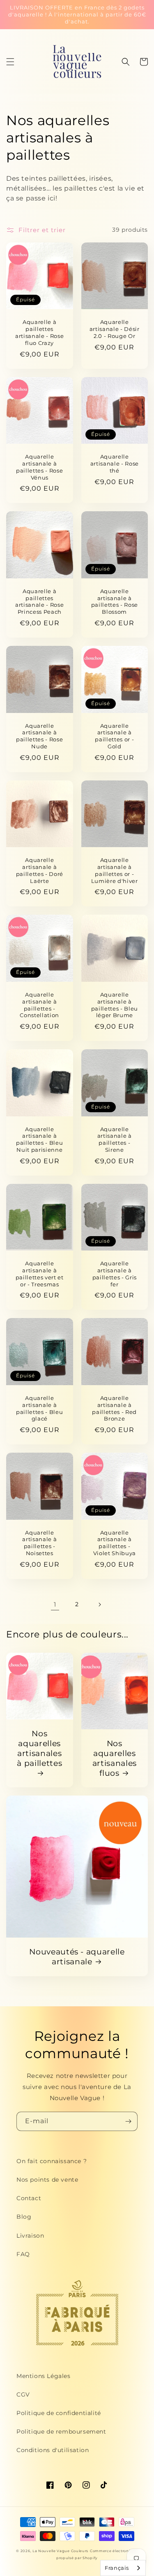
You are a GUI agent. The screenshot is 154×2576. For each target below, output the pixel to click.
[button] (10, 62)
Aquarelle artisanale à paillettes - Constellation (39, 1005)
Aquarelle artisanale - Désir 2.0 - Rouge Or (115, 329)
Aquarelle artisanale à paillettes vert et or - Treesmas (40, 1274)
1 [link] (55, 1604)
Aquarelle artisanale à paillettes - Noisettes (39, 1543)
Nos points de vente (47, 2180)
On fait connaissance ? (52, 2161)
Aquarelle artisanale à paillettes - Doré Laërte (40, 870)
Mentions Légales (44, 2376)
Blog (24, 2217)
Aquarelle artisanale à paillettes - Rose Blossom (115, 601)
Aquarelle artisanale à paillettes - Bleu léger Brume (115, 1005)
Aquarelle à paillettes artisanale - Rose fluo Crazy (39, 332)
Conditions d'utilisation (53, 2450)
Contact (29, 2198)
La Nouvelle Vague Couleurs (60, 2551)
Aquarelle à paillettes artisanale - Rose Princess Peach (39, 601)
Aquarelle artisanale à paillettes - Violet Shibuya (115, 1543)
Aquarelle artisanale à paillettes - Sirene (115, 1139)
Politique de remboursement (61, 2432)
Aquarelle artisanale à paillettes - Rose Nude (39, 736)
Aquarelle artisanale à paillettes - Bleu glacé (39, 1408)
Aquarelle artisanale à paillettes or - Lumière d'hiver (115, 870)
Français (117, 2568)
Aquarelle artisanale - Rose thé (115, 463)
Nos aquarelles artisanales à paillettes (39, 1748)
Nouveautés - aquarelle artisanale (77, 1957)
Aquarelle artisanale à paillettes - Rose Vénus (39, 467)
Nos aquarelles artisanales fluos (115, 1758)
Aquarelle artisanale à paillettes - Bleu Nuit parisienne (39, 1139)
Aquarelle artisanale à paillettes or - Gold (114, 736)
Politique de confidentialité (59, 2413)
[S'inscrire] (128, 2121)
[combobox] (123, 2568)
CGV (23, 2394)
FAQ (23, 2254)
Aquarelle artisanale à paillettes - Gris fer (115, 1274)
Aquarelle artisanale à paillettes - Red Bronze (114, 1408)
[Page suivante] (99, 1605)
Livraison (30, 2236)
